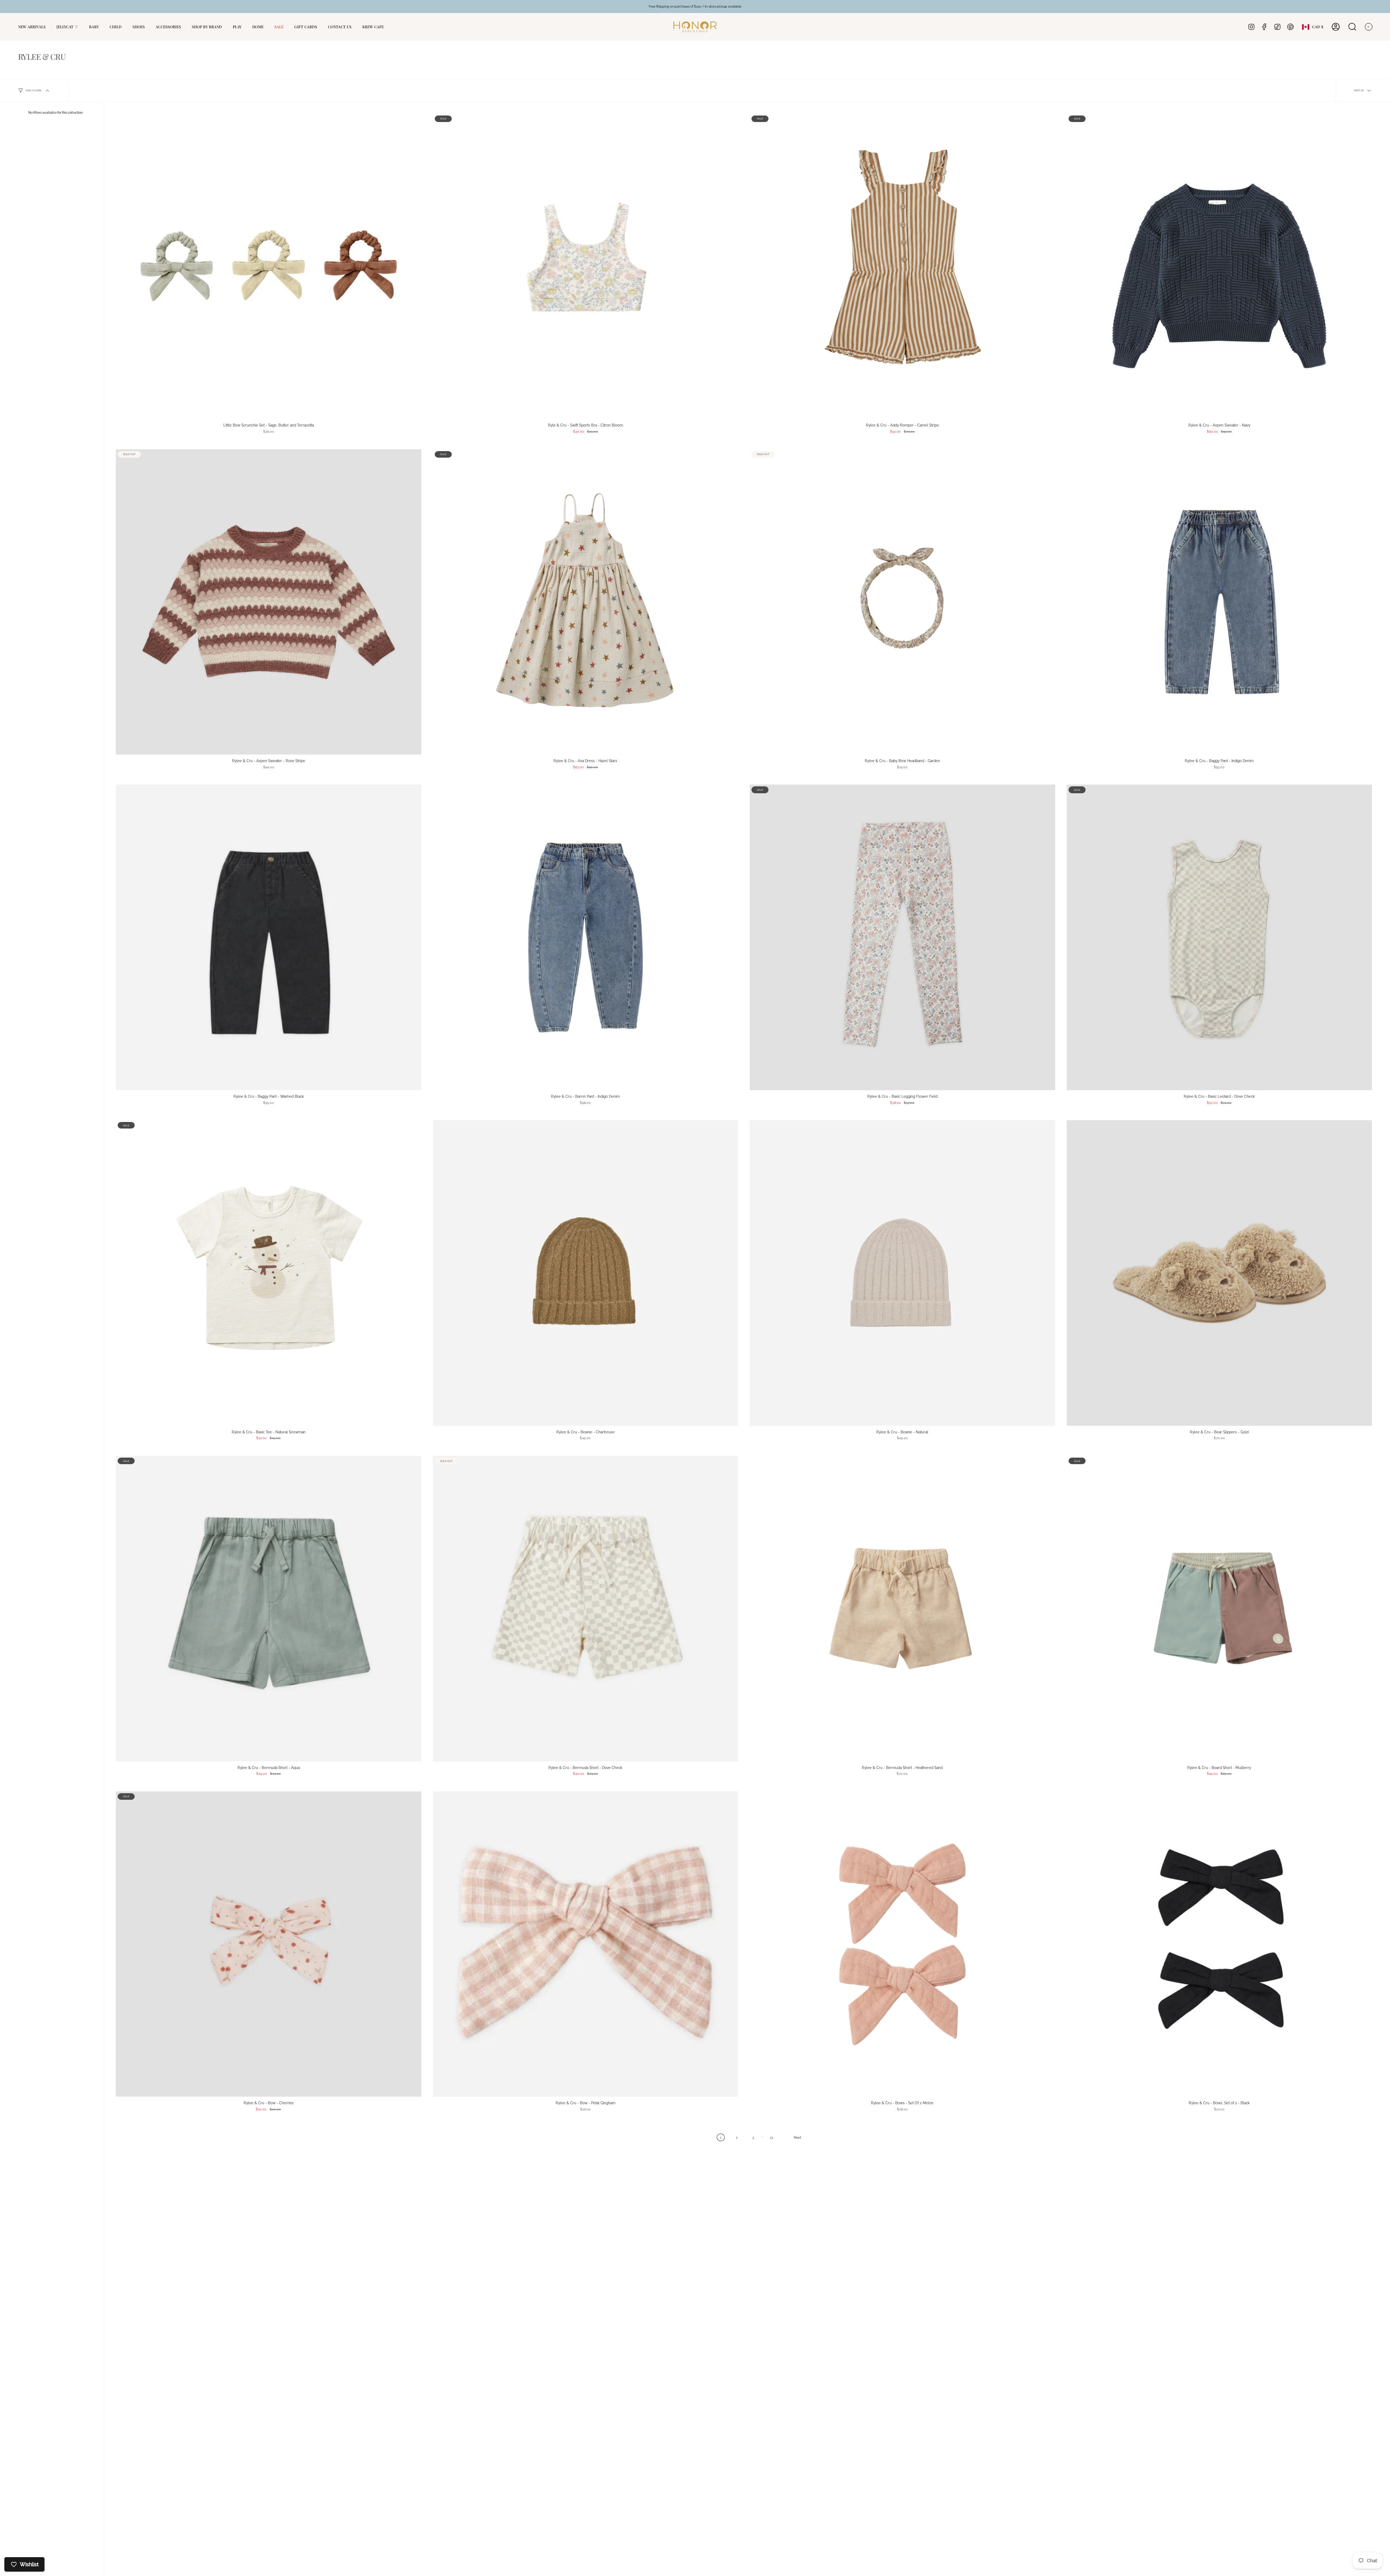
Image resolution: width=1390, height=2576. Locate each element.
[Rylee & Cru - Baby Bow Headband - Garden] (902, 602)
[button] (94, 27)
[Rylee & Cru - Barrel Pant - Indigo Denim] (586, 937)
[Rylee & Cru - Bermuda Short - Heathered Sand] (902, 1609)
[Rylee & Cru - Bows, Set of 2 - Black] (1220, 1944)
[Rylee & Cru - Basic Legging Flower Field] (902, 937)
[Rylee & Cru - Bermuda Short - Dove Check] (586, 1609)
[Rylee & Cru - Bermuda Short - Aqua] (269, 1609)
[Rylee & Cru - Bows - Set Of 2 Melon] (902, 1944)
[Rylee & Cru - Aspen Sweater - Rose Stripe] (269, 602)
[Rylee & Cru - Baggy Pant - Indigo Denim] (1220, 602)
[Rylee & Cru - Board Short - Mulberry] (1220, 1609)
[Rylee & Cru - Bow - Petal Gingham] (586, 1944)
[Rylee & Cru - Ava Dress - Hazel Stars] (586, 602)
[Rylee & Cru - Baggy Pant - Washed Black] (269, 937)
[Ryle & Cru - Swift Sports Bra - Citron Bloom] (586, 266)
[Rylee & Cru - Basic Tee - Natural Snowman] (269, 1273)
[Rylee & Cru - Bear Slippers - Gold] (1220, 1273)
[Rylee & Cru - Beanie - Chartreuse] (586, 1273)
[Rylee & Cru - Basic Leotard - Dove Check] (1220, 937)
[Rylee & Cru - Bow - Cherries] (269, 1944)
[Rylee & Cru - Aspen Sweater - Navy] (1220, 266)
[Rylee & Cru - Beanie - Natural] (902, 1273)
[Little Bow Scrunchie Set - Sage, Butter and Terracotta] (269, 266)
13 (772, 2137)
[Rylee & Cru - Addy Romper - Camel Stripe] (902, 266)
